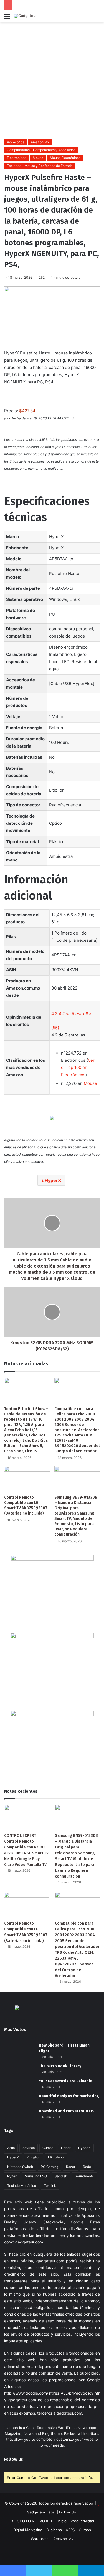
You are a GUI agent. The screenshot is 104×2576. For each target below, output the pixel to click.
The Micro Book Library (60, 2066)
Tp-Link (50, 2186)
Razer (71, 2167)
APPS (70, 2530)
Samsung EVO (36, 2176)
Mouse (38, 158)
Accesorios (16, 142)
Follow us (14, 2459)
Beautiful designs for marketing (69, 2096)
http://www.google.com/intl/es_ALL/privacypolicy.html (53, 2393)
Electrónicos (17, 158)
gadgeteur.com (29, 2242)
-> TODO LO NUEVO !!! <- (32, 2521)
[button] (72, 1014)
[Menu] (7, 18)
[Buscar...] (97, 18)
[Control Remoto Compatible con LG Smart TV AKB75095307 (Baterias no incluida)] (27, 1479)
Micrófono (56, 2157)
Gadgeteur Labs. (41, 2512)
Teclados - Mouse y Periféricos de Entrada (40, 166)
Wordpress (40, 2539)
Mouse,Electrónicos (65, 158)
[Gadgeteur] (25, 16)
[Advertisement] (52, 80)
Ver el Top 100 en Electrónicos (78, 1067)
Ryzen (12, 2176)
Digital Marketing (28, 2530)
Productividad (82, 2521)
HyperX (53, 1180)
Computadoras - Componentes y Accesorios (41, 150)
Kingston (33, 2157)
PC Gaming (50, 2167)
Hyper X (84, 2148)
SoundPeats (84, 2176)
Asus (11, 2148)
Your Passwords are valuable (66, 2081)
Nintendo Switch (20, 2167)
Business (54, 2530)
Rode (87, 2167)
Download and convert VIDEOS (67, 2111)
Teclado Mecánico (22, 2186)
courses (29, 2148)
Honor (66, 2148)
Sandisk (61, 2176)
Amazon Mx (40, 142)
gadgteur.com (69, 2413)
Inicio (62, 2521)
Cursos (48, 2148)
